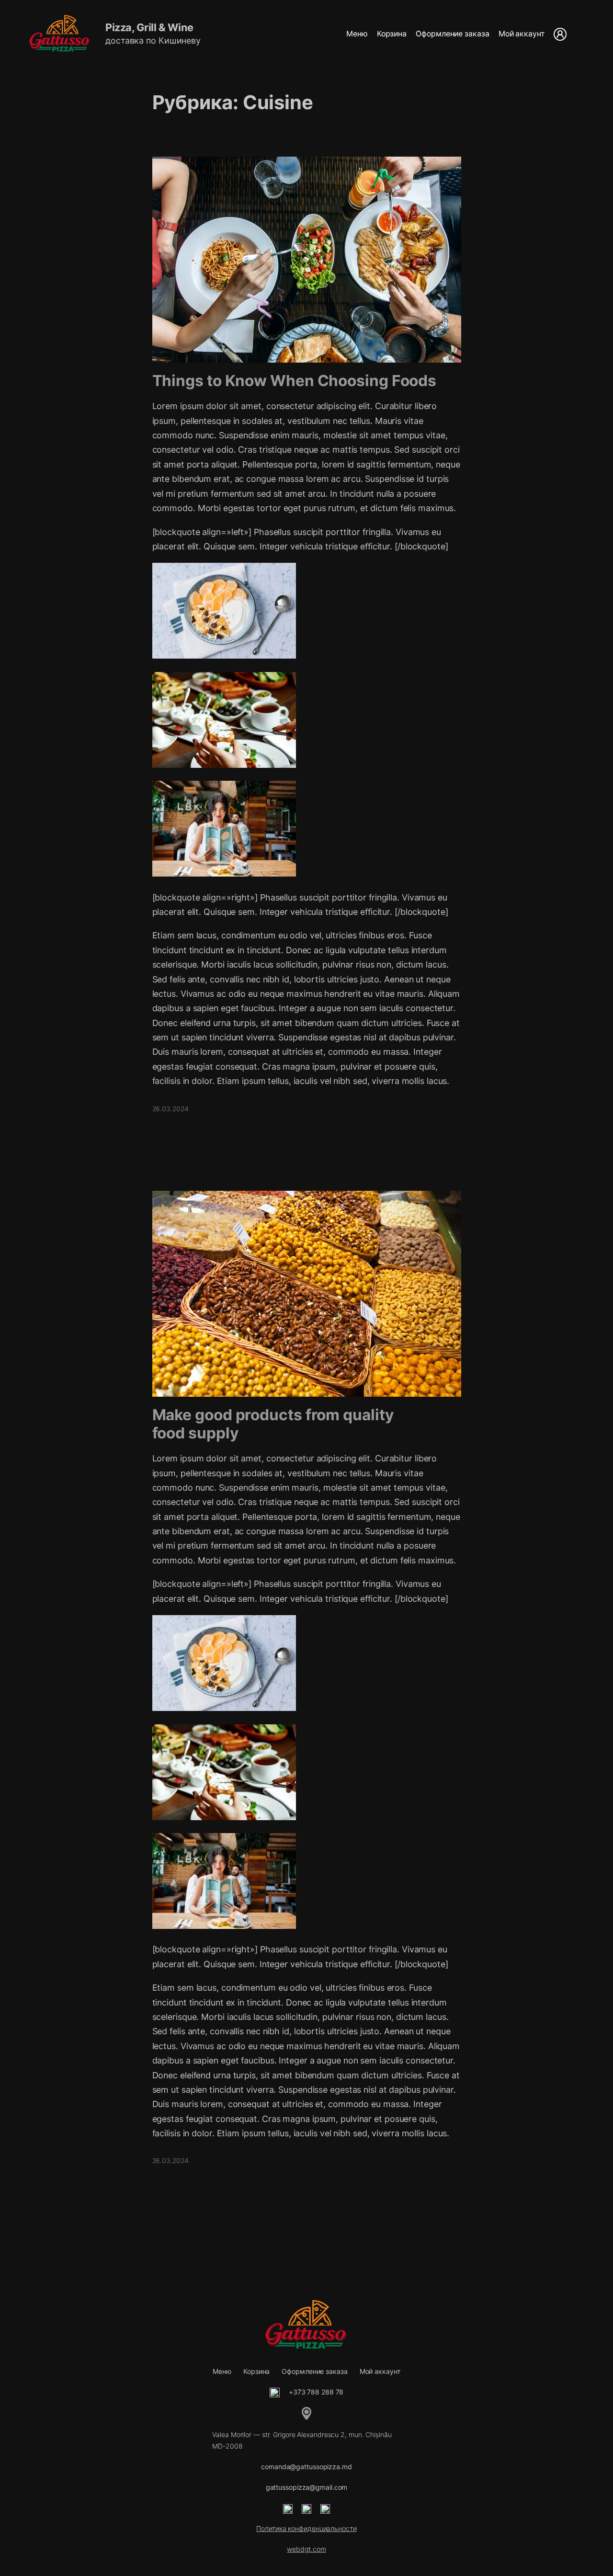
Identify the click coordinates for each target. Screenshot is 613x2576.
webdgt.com (306, 2549)
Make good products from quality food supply (273, 1424)
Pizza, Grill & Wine (149, 27)
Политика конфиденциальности (306, 2528)
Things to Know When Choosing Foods (295, 381)
